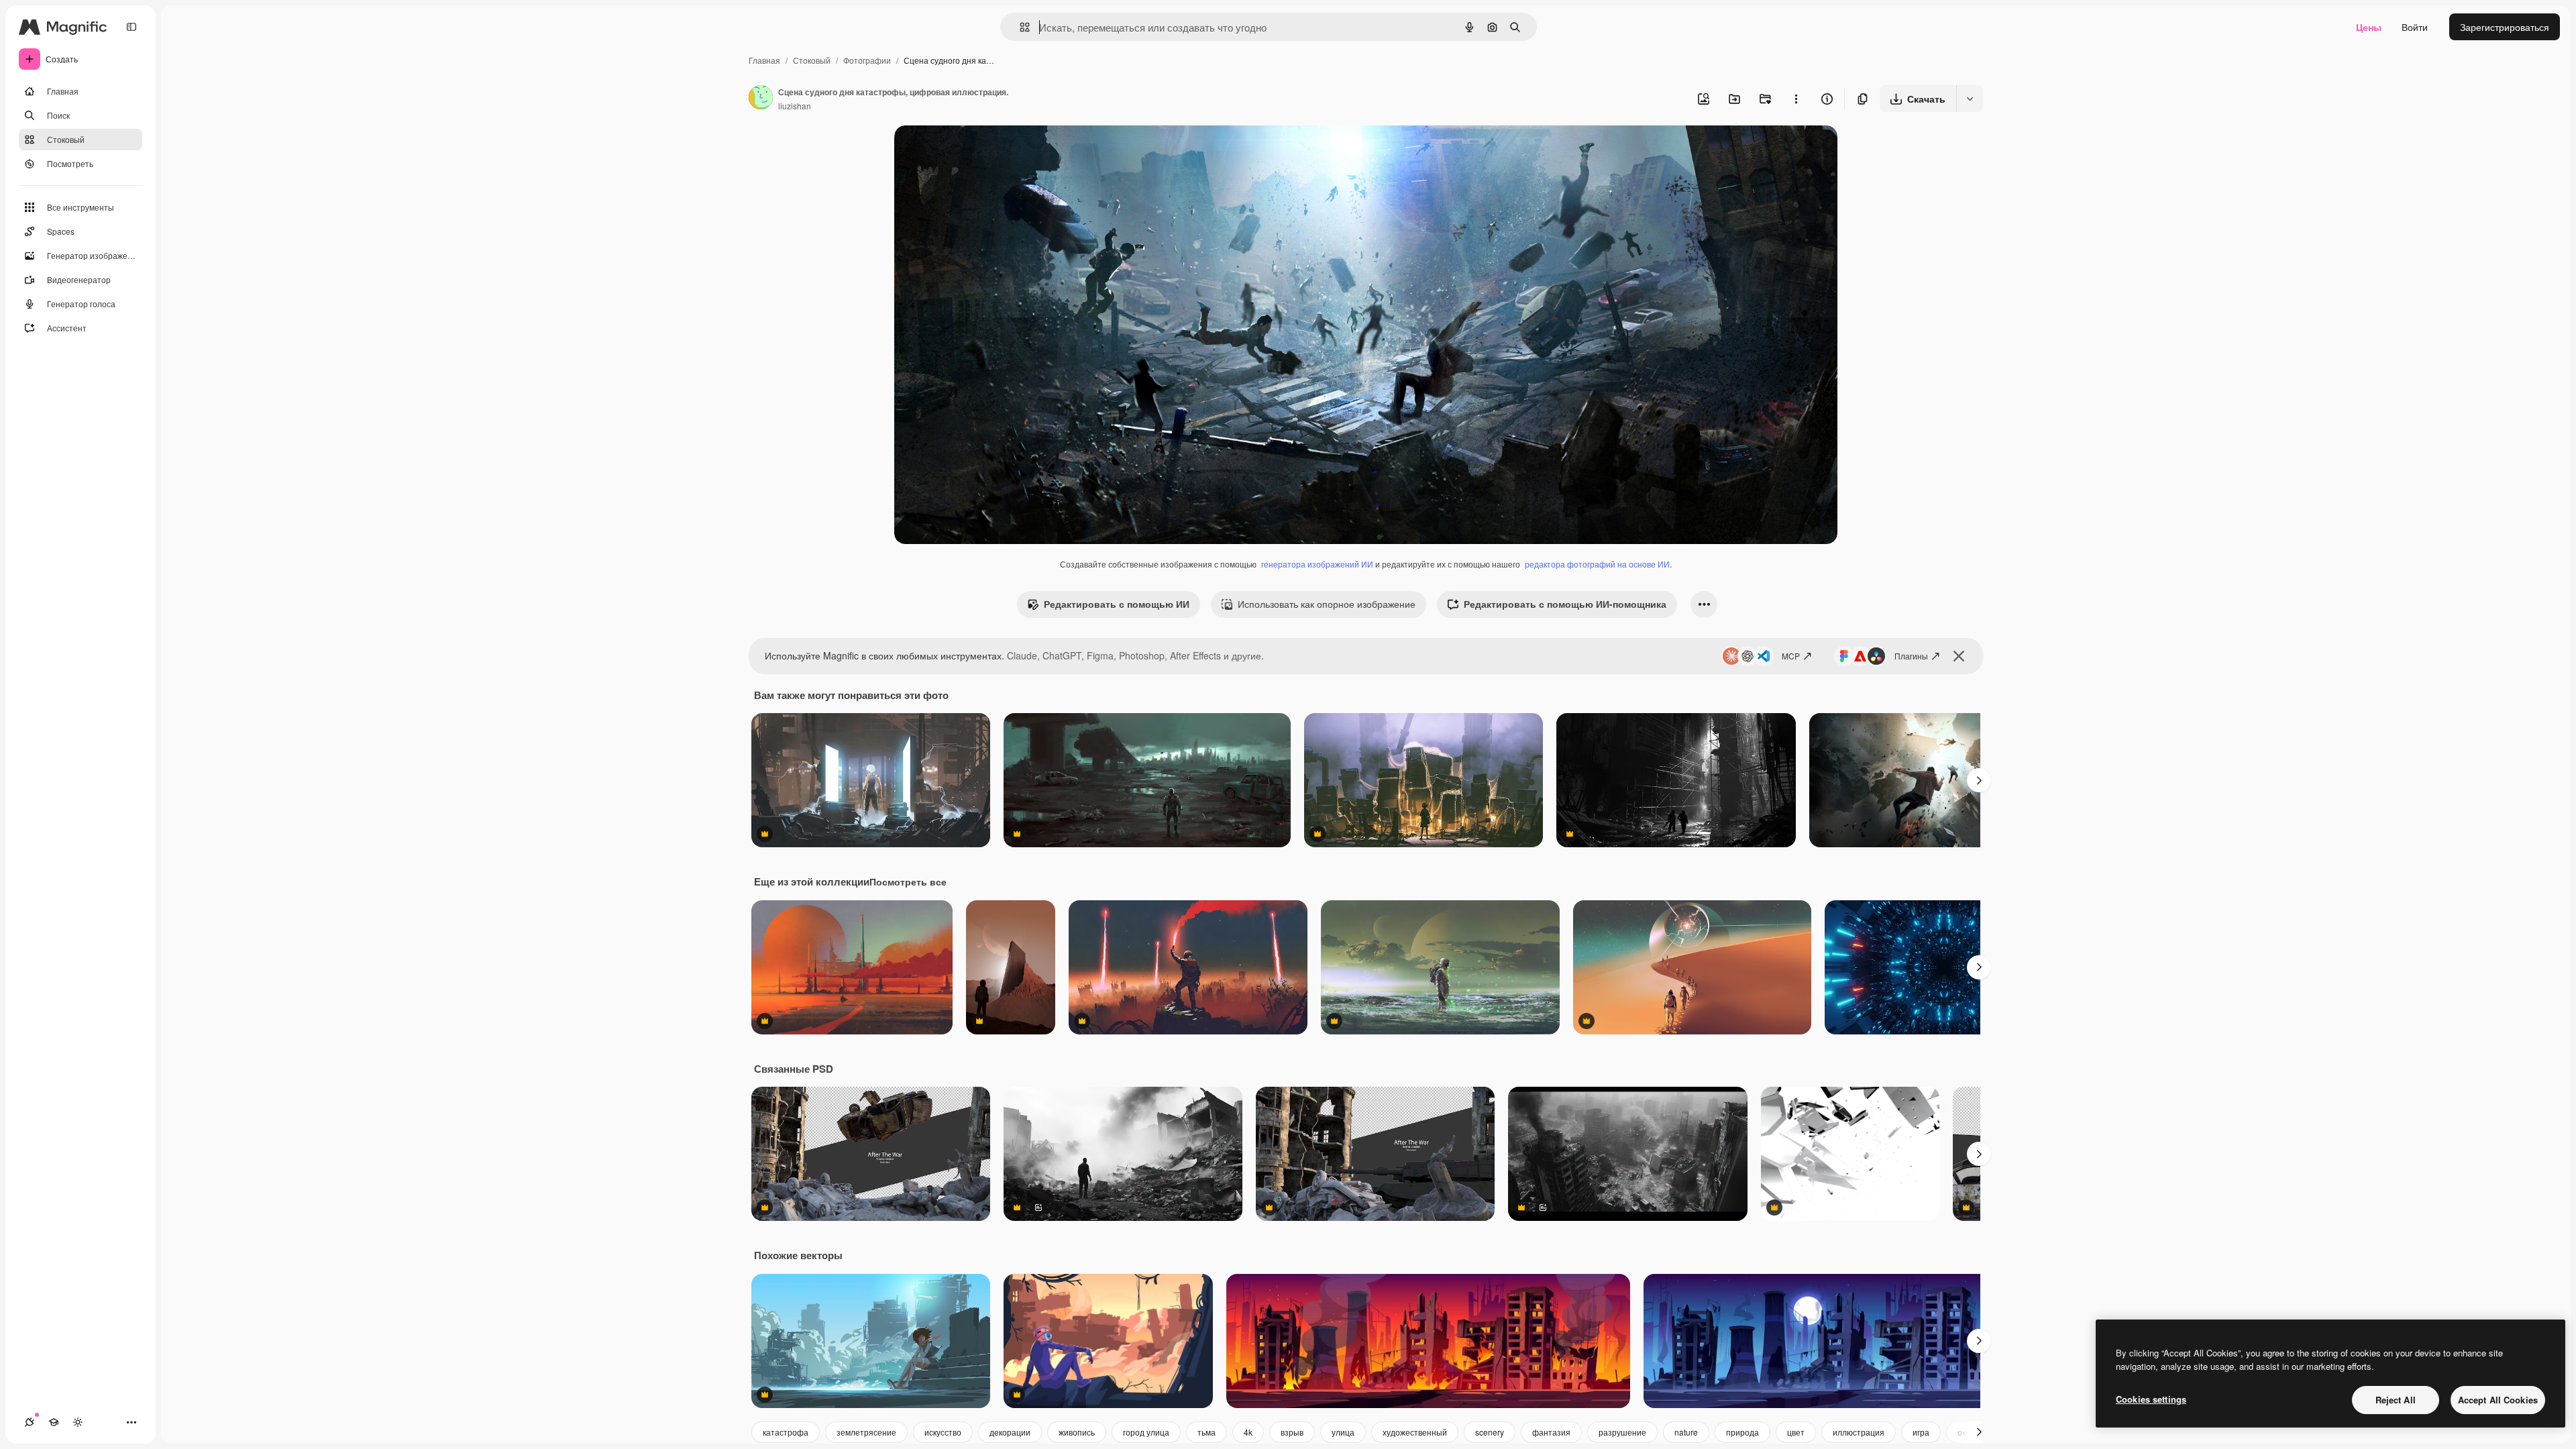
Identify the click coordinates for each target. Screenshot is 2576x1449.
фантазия (1551, 1432)
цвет (1796, 1432)
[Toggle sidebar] (131, 27)
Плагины (1911, 656)
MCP (1791, 656)
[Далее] (1979, 780)
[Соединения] (30, 1422)
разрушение (1622, 1432)
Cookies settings (2151, 1399)
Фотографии (867, 60)
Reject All (2396, 1400)
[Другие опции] (1796, 99)
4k (1248, 1432)
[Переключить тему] (78, 1422)
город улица (1146, 1432)
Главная (764, 60)
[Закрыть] (1959, 656)
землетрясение (866, 1432)
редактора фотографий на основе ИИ (1597, 564)
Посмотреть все (908, 881)
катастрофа (786, 1432)
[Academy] (54, 1422)
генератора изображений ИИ (1317, 564)
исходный (984, 151)
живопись (1077, 1432)
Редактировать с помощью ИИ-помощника (1565, 604)
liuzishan (795, 106)
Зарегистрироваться (2505, 27)
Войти (2415, 27)
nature (1686, 1432)
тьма (1206, 1432)
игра (1921, 1432)
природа (1742, 1432)
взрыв (1292, 1432)
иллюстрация (1859, 1432)
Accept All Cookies (2498, 1400)
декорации (1010, 1432)
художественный (1415, 1432)
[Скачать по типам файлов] (1970, 99)
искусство (943, 1432)
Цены (2369, 27)
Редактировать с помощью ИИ (1117, 604)
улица (1343, 1432)
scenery (1490, 1432)
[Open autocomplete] (1019, 27)
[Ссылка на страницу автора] (761, 99)
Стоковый (812, 60)
